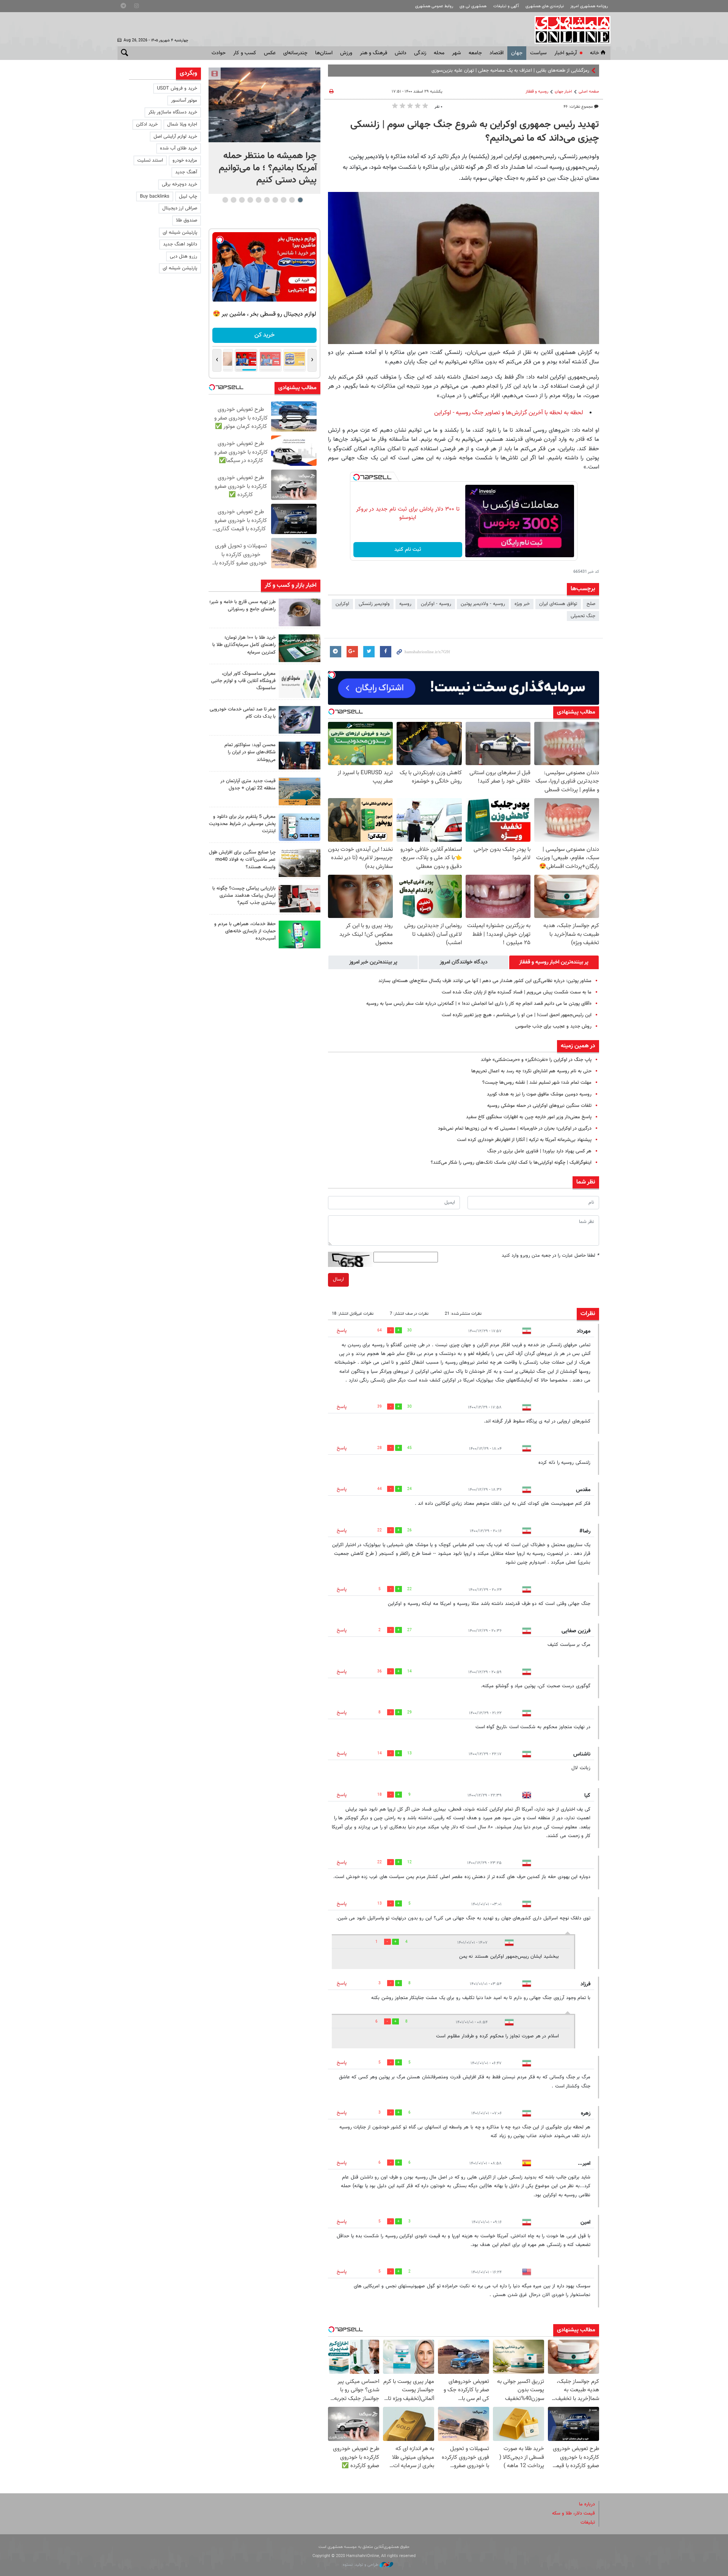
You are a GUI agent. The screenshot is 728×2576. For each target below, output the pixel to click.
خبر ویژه (522, 604)
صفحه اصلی (589, 92)
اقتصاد (497, 53)
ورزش (346, 53)
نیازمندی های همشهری (545, 6)
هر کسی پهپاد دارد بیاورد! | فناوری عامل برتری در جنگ (539, 1151)
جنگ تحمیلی (583, 616)
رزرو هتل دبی (184, 256)
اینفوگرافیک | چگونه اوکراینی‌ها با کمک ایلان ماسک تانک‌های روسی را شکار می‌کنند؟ (511, 1163)
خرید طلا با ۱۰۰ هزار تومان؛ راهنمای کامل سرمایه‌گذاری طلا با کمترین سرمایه (244, 645)
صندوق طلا (187, 220)
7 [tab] (250, 200)
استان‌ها (324, 53)
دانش (401, 53)
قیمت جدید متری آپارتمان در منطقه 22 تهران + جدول (248, 785)
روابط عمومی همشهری (434, 6)
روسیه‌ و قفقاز (537, 92)
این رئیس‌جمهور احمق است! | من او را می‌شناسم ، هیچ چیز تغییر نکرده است (517, 1015)
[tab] (554, 962)
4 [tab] (275, 200)
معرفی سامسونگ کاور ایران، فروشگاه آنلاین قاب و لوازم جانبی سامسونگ (243, 681)
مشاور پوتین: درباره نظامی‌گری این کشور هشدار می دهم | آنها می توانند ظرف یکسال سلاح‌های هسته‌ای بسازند (485, 981)
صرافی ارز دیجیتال (180, 208)
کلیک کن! (264, 335)
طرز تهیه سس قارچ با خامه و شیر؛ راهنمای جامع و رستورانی (242, 606)
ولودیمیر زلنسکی (374, 604)
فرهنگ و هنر (373, 53)
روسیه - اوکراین (436, 604)
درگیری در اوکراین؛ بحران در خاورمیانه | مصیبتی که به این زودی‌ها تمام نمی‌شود (515, 1128)
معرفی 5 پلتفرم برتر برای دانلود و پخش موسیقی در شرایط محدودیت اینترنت (242, 824)
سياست (538, 53)
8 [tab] (242, 200)
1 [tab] (300, 200)
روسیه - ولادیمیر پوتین (483, 604)
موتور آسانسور (184, 101)
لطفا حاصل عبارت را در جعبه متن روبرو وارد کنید (550, 1256)
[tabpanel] (264, 131)
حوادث (219, 53)
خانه (595, 53)
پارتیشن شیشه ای (180, 233)
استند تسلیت (150, 160)
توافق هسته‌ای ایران (558, 604)
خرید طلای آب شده (179, 148)
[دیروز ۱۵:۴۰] (300, 612)
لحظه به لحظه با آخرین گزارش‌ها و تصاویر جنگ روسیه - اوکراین (509, 413)
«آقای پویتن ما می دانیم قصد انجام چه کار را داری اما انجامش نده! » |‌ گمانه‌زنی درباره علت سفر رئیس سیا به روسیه (479, 1004)
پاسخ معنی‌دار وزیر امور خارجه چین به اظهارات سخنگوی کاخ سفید (529, 1117)
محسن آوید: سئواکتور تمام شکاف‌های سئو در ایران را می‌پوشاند (250, 752)
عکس (270, 53)
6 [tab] (258, 200)
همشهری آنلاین (569, 30)
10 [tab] (225, 200)
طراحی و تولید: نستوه (361, 2565)
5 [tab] (267, 200)
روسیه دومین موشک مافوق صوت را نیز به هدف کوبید (539, 1094)
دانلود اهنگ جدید (180, 244)
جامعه (475, 53)
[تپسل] (356, 477)
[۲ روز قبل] (300, 755)
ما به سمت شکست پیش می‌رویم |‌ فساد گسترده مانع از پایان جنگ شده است (517, 992)
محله (439, 53)
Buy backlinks (155, 196)
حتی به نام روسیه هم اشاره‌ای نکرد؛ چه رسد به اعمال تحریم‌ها (531, 1071)
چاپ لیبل (188, 196)
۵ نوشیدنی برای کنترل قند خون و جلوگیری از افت (541, 71)
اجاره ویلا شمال (182, 124)
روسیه (405, 604)
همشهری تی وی (473, 6)
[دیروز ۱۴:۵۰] (300, 648)
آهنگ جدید (186, 172)
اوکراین (342, 604)
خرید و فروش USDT (177, 88)
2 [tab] (292, 200)
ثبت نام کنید (408, 550)
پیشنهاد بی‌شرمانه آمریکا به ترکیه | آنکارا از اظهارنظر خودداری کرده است (524, 1140)
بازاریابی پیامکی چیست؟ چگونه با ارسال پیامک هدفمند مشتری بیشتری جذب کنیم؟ (244, 896)
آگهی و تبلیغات (506, 6)
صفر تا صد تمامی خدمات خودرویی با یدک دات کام (243, 713)
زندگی (420, 53)
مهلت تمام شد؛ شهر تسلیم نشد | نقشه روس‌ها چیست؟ (537, 1083)
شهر (457, 53)
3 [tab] (283, 200)
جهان (517, 53)
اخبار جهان (563, 92)
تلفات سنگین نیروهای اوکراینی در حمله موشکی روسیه (539, 1106)
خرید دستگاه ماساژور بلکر (173, 112)
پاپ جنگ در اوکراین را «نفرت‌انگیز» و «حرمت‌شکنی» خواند (536, 1060)
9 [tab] (233, 200)
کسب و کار (245, 53)
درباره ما (587, 2504)
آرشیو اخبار (566, 53)
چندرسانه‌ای (295, 53)
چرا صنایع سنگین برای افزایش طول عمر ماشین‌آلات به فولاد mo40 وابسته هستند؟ (242, 860)
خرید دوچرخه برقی (180, 184)
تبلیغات (588, 2523)
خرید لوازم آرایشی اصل (175, 137)
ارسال (338, 1279)
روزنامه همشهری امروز (589, 6)
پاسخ (342, 1331)
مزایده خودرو (185, 160)
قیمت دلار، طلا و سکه (573, 2513)
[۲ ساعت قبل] (264, 105)
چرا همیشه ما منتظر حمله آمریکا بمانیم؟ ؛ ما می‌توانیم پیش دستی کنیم (268, 168)
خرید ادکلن (147, 124)
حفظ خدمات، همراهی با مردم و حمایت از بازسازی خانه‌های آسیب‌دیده (245, 931)
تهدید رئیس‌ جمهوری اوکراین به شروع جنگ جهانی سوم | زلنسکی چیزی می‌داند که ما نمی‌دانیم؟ (475, 132)
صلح (591, 604)
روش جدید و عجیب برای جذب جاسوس (553, 1026)
